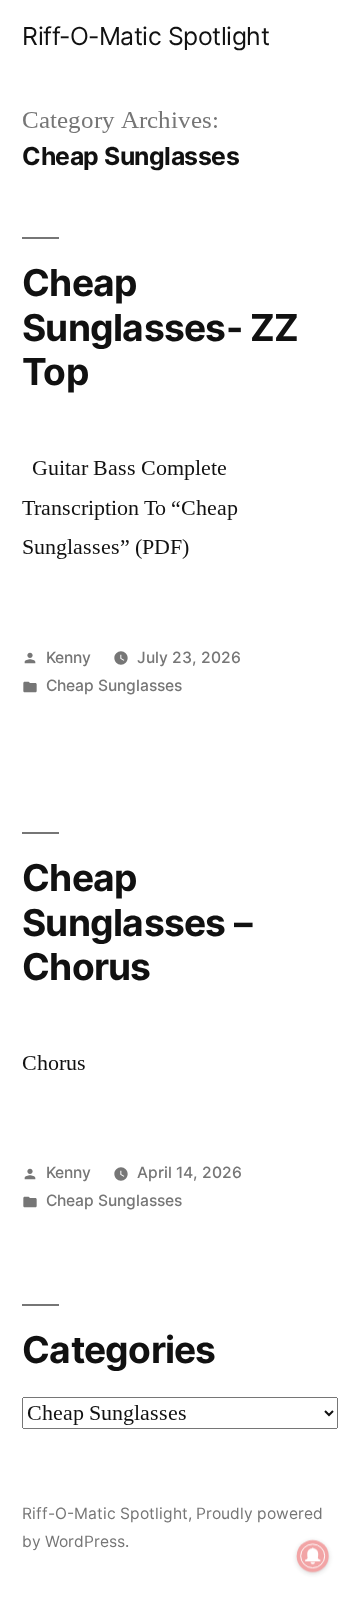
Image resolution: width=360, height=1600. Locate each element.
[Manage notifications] (313, 1556)
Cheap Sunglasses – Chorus (137, 922)
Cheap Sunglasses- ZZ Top (160, 327)
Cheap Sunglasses (114, 685)
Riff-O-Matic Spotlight (145, 36)
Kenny (68, 657)
